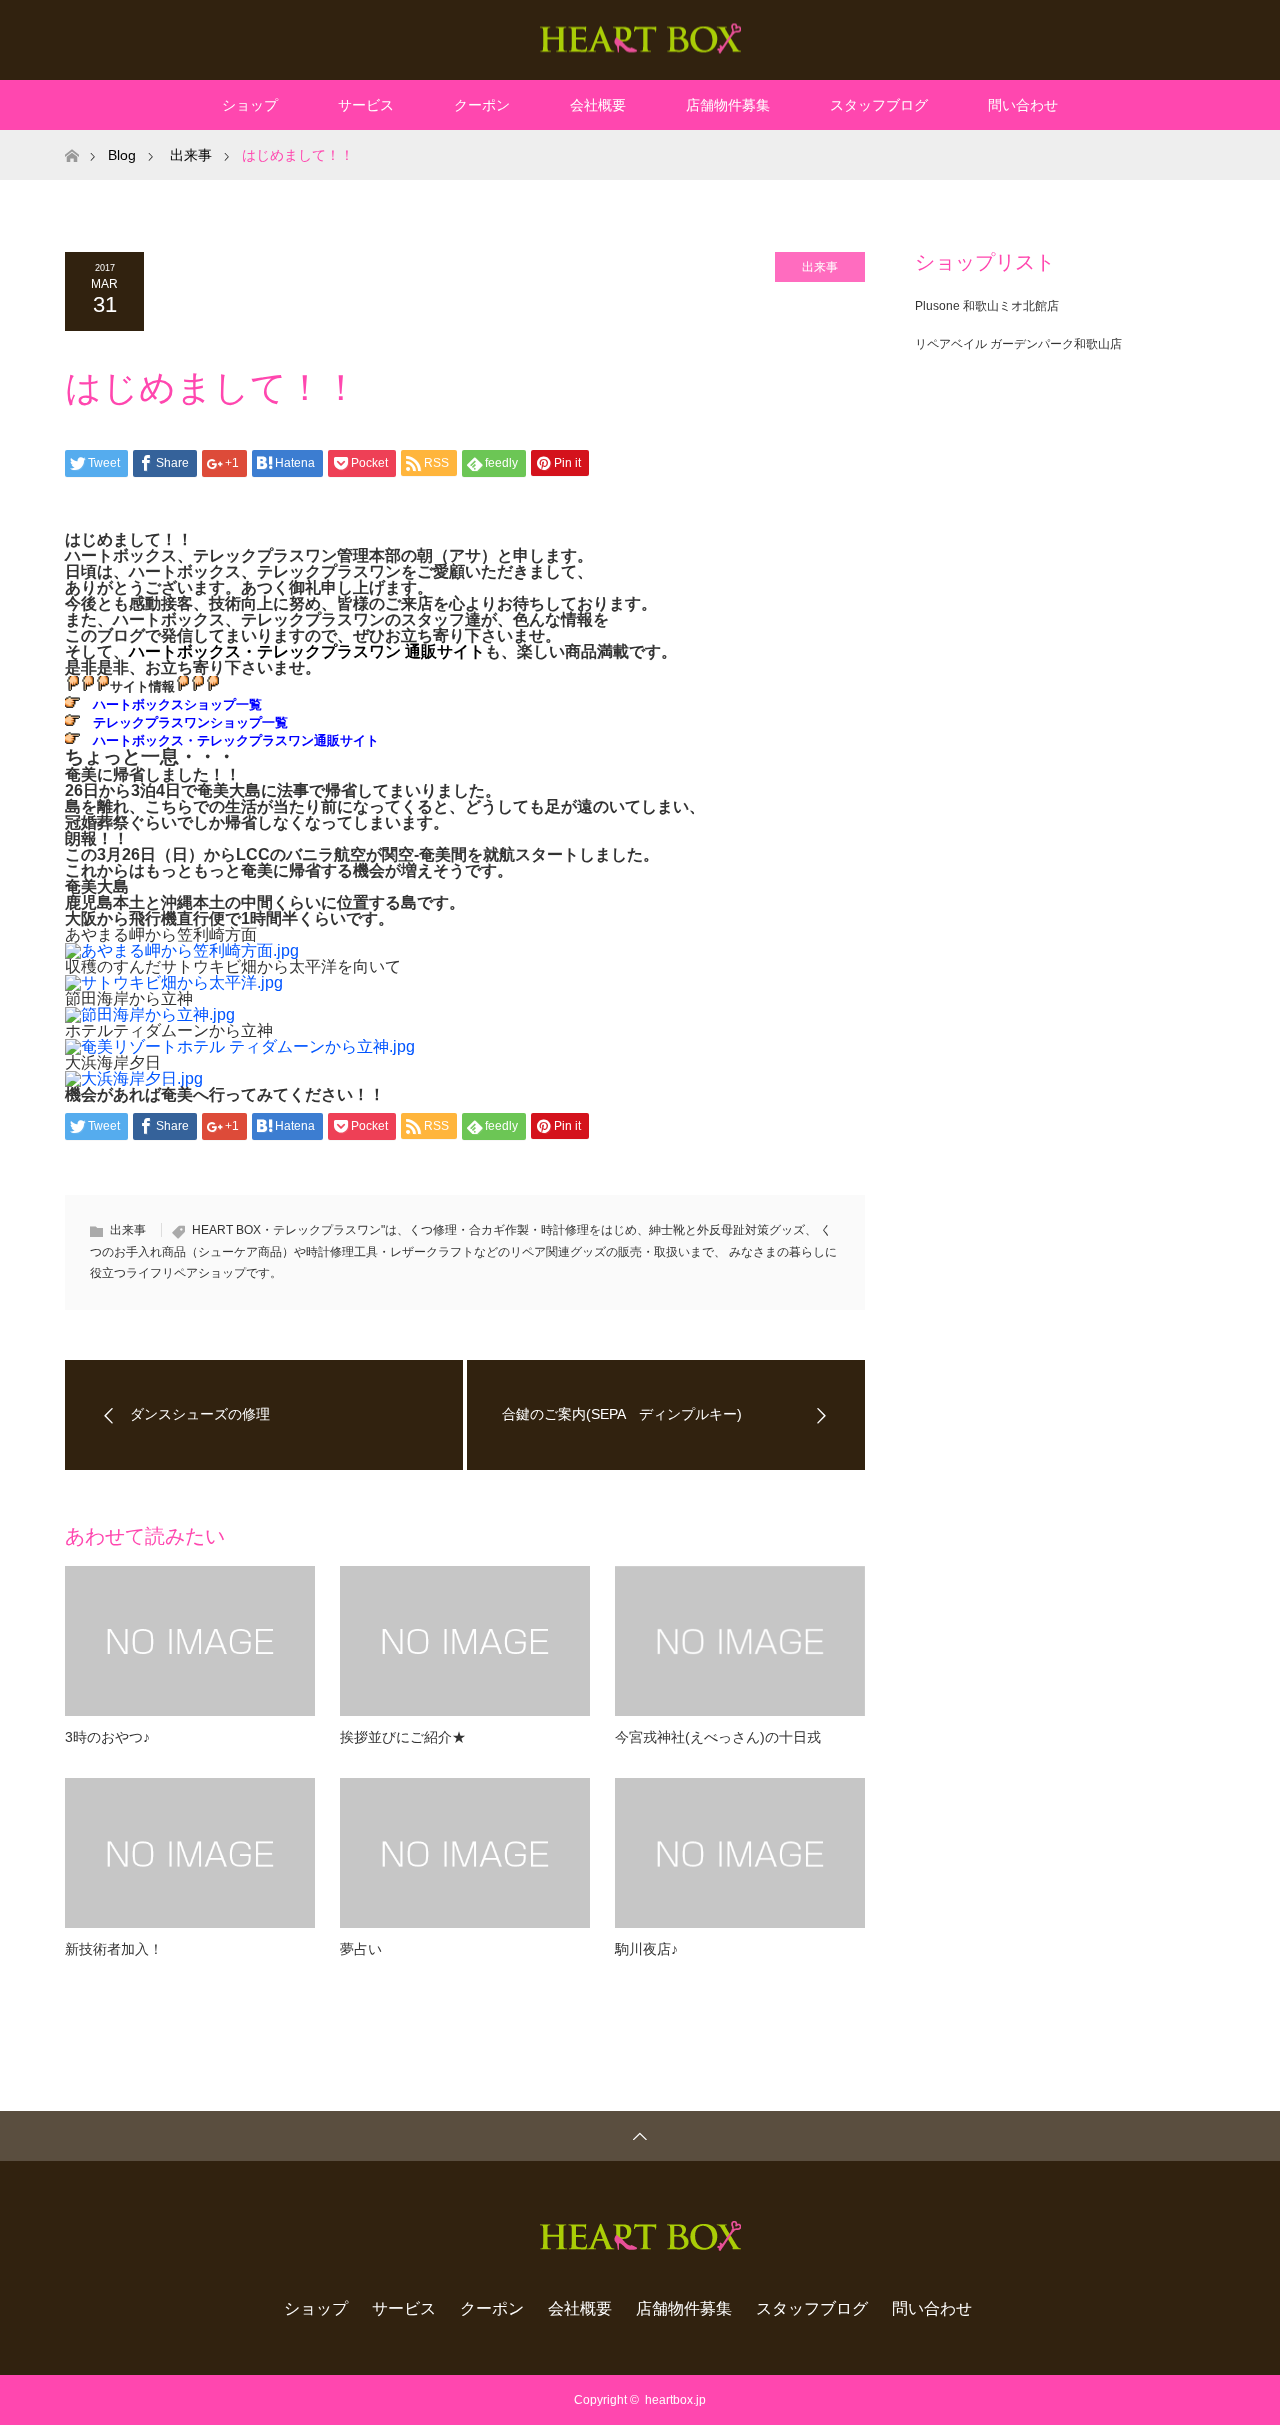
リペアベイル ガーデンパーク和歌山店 (1018, 344)
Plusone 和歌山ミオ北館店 (987, 306)
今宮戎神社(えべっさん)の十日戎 (718, 1737)
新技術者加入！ (114, 1949)
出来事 (820, 267)
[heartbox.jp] (640, 39)
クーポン (482, 105)
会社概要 (598, 105)
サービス (366, 105)
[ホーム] (71, 137)
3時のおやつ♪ (107, 1737)
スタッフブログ (879, 105)
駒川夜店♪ (646, 1949)
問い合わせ (1023, 105)
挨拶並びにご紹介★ (403, 1737)
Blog (122, 155)
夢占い (361, 1949)
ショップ (250, 105)
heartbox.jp (675, 2400)
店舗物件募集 (728, 105)
